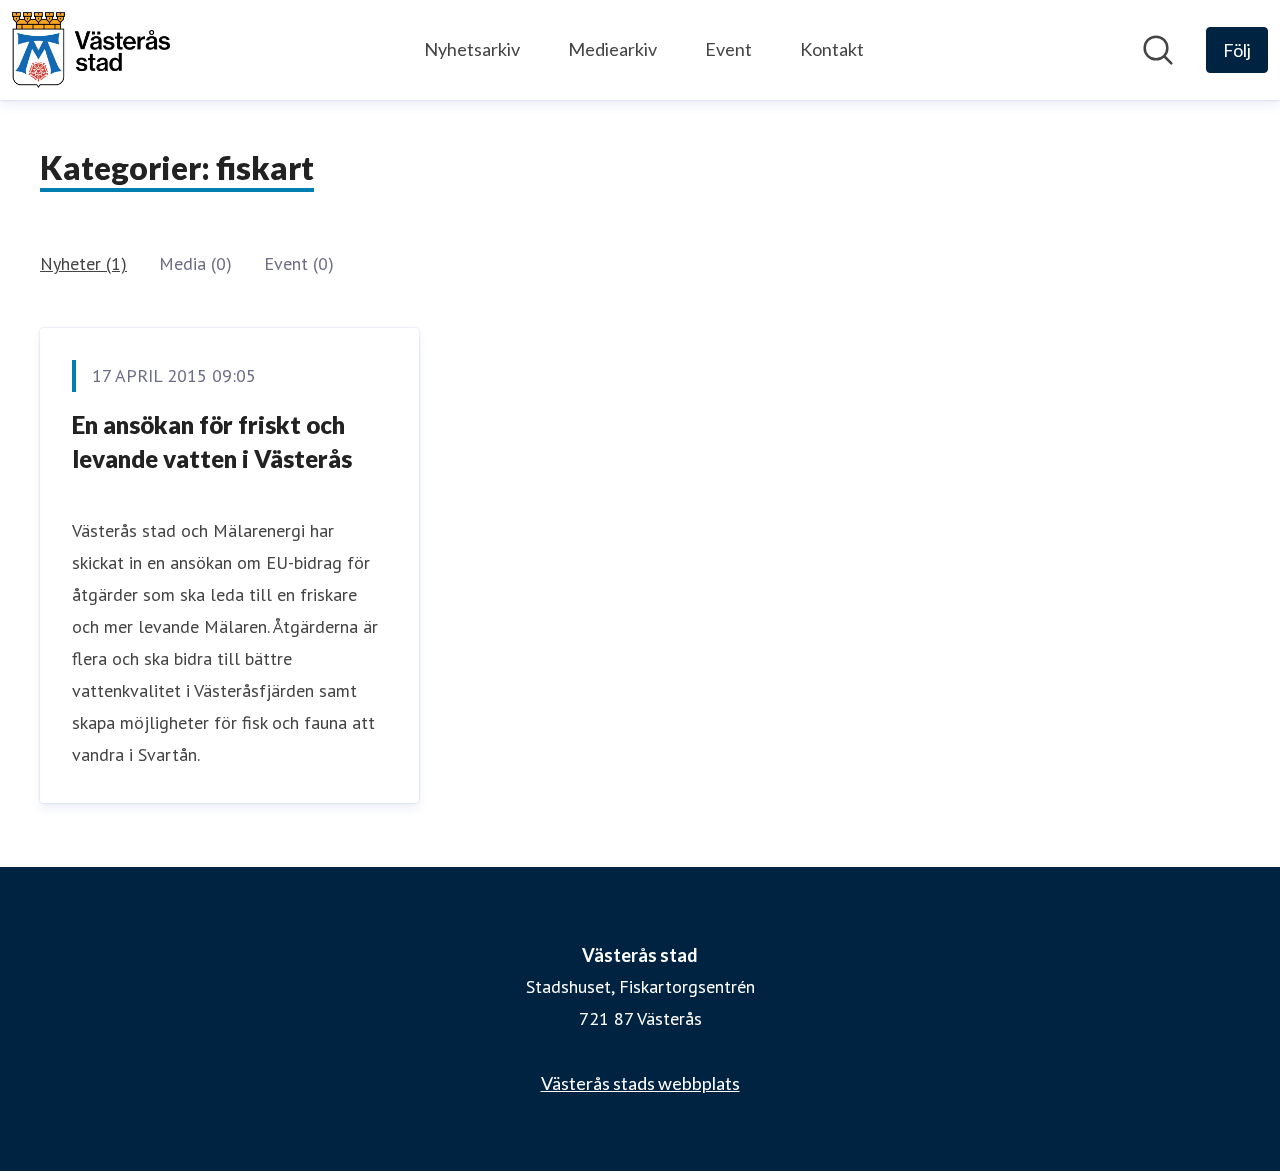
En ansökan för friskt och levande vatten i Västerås (212, 441)
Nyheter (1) (83, 263)
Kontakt (832, 49)
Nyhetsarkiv (472, 49)
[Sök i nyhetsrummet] (1158, 50)
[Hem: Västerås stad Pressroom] (91, 50)
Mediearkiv (612, 49)
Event (728, 49)
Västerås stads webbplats (640, 1083)
